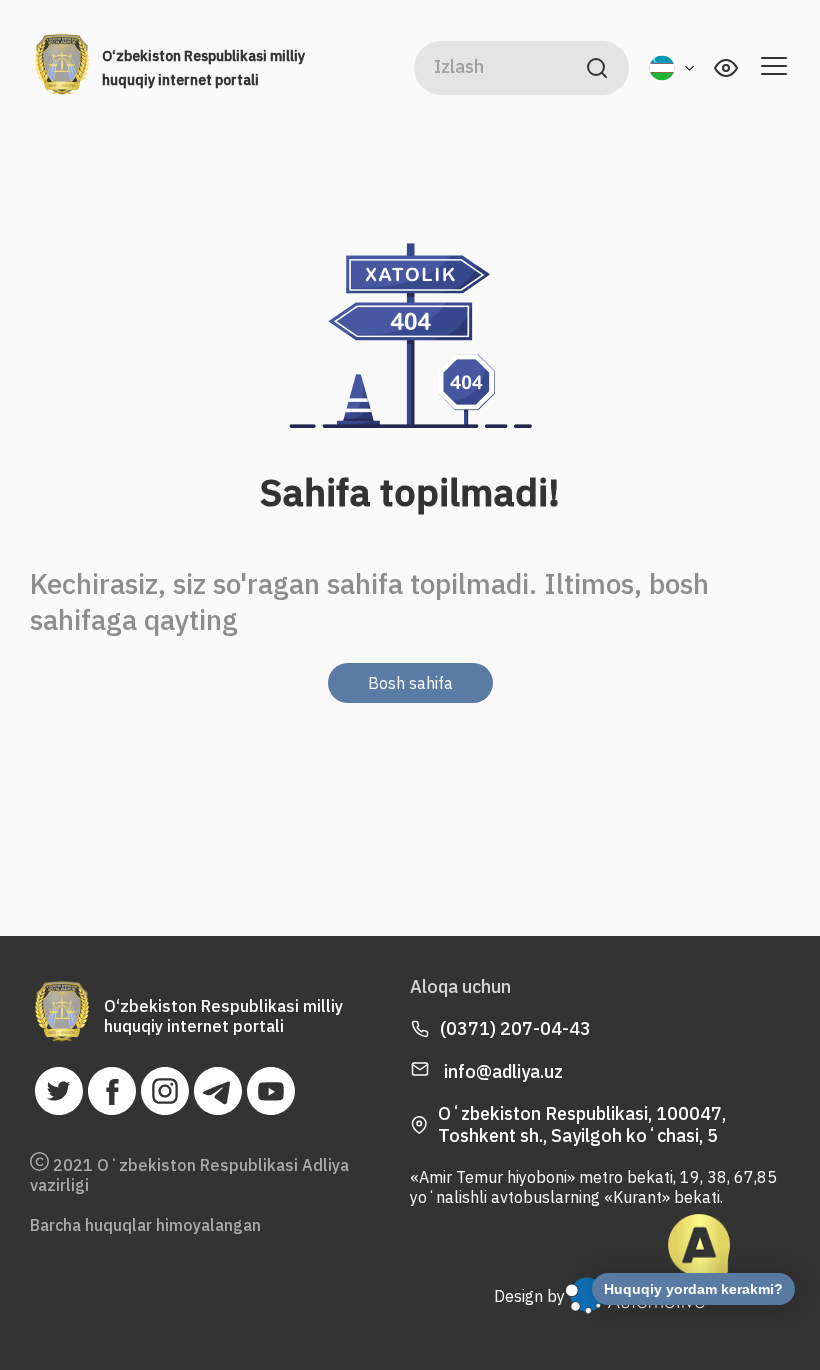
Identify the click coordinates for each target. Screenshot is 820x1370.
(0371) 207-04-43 (515, 1029)
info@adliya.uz (501, 1071)
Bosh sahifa (410, 683)
